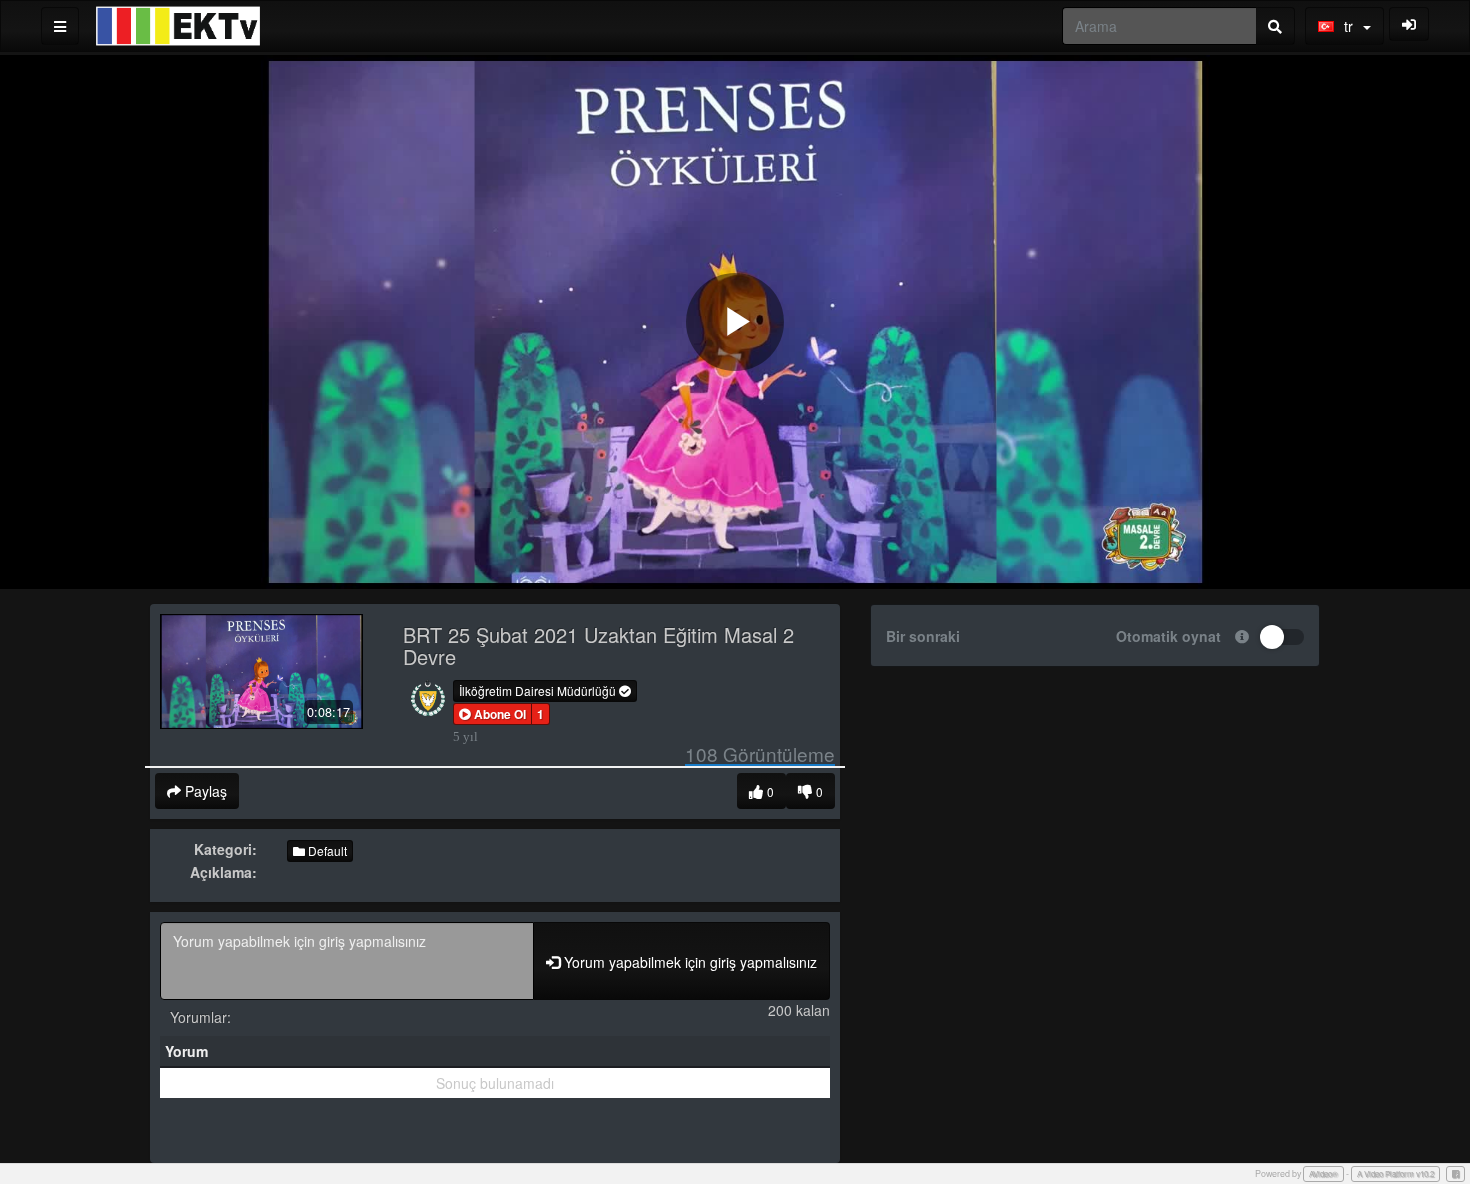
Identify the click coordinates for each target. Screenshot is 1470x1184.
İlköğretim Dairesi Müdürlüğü (539, 690)
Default (326, 850)
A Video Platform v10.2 (1395, 1173)
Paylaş (204, 791)
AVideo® (1323, 1173)
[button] (492, 714)
